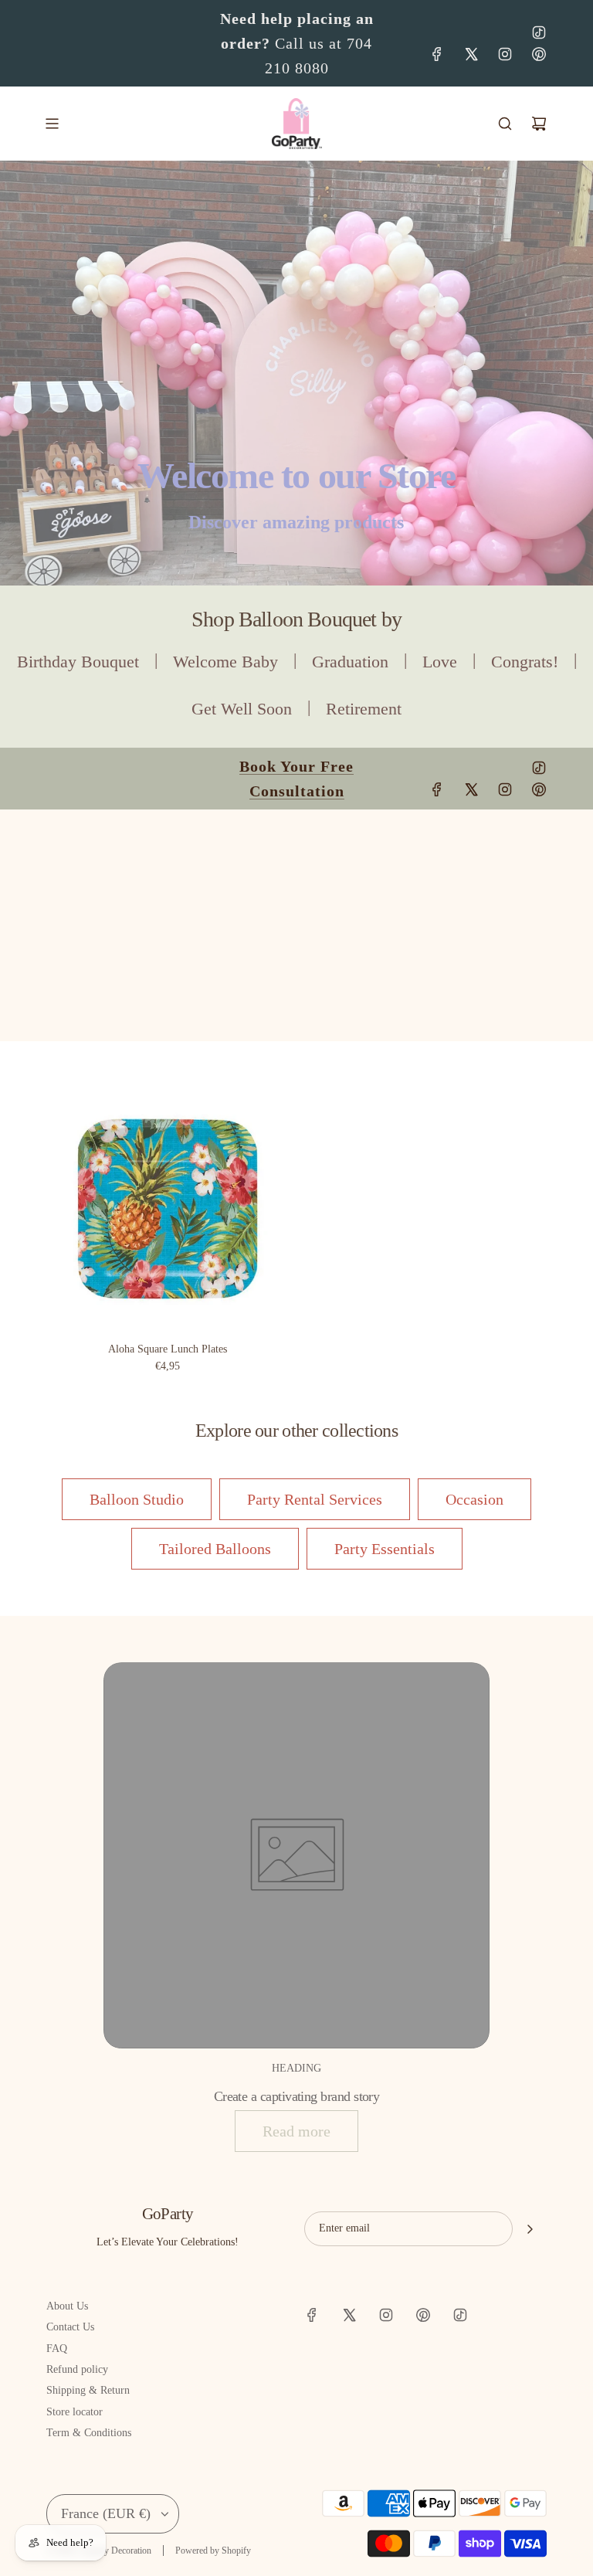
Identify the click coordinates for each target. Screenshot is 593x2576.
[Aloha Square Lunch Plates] (168, 1209)
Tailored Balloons (215, 1549)
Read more (296, 2131)
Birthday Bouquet (78, 662)
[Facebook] (437, 54)
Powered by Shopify (213, 2551)
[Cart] (539, 124)
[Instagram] (505, 54)
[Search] (505, 124)
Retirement (364, 709)
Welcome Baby (225, 662)
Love (440, 662)
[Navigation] (52, 124)
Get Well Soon (242, 709)
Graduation (350, 662)
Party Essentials (385, 1549)
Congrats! (525, 662)
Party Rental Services (315, 1499)
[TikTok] (539, 32)
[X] (471, 54)
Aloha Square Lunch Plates (168, 1349)
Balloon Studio (137, 1499)
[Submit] (530, 2229)
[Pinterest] (539, 54)
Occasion (474, 1499)
